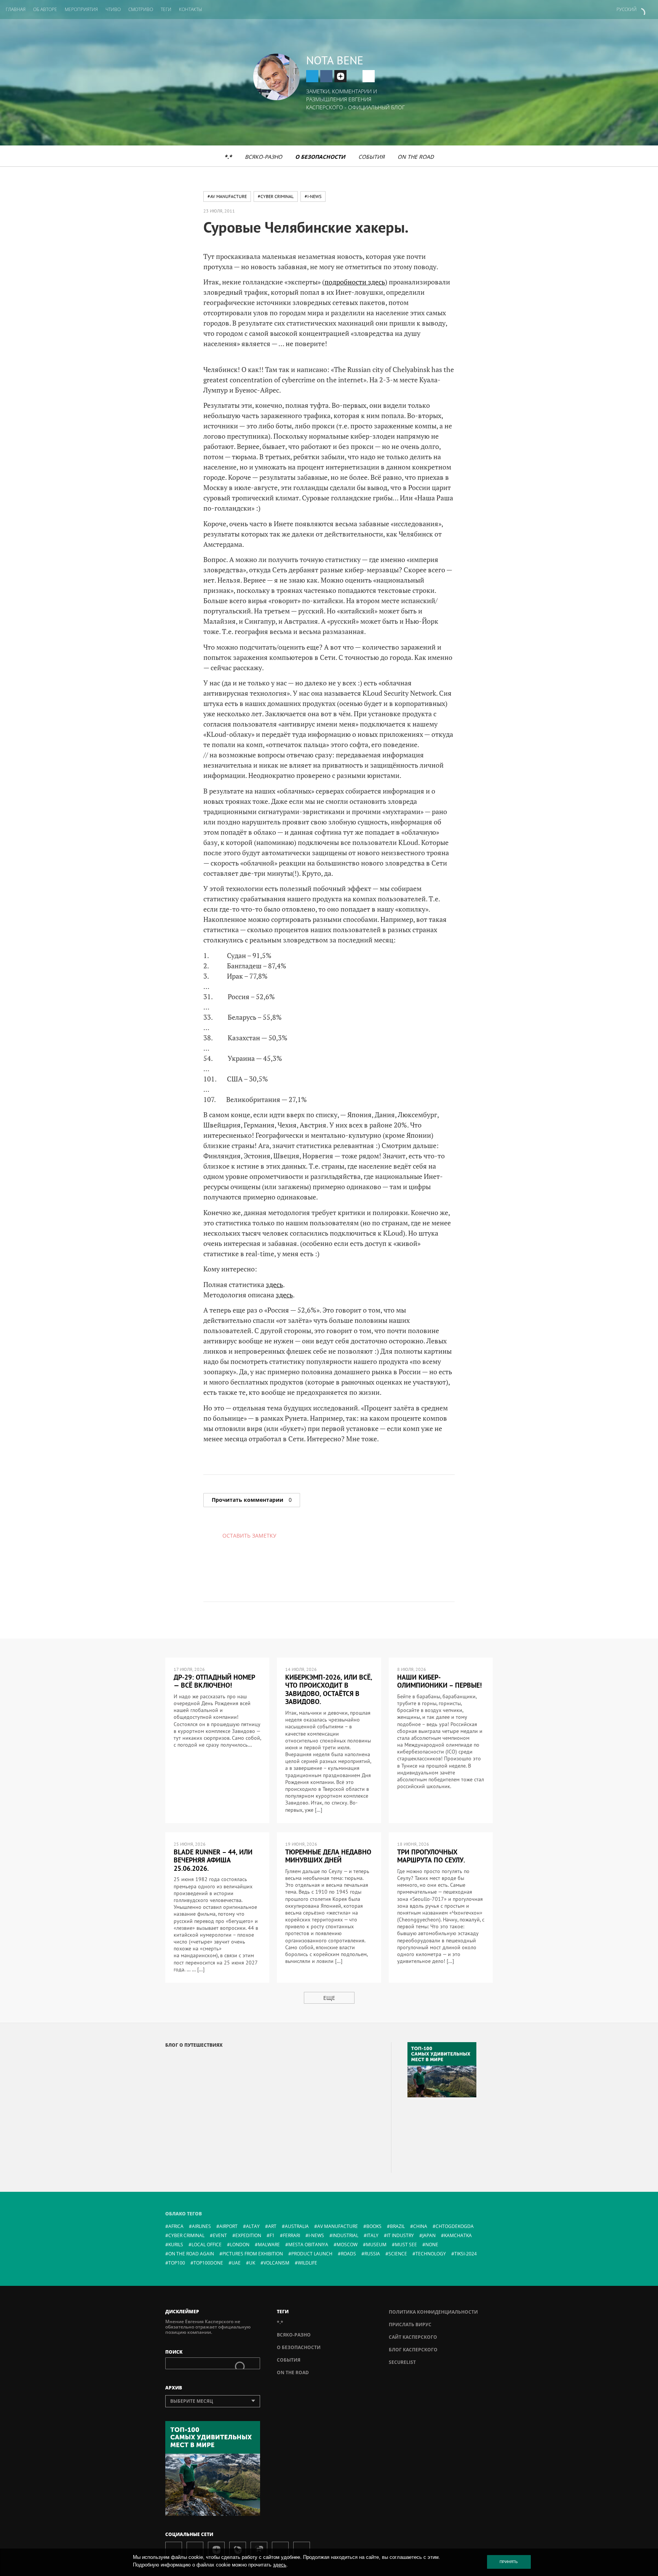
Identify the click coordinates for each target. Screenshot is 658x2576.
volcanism (276, 2263)
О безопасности (320, 157)
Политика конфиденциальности (433, 2312)
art (272, 2226)
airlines (201, 2226)
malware (269, 2245)
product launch (312, 2254)
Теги (166, 9)
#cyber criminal (276, 196)
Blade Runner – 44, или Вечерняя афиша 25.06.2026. (213, 1860)
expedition (248, 2235)
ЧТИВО (113, 9)
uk (252, 2263)
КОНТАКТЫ (191, 9)
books (374, 2226)
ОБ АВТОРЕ (45, 9)
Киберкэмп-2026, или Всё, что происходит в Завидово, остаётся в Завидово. (329, 1690)
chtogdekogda (455, 2226)
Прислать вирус (410, 2324)
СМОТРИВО (141, 9)
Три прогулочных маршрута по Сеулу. (431, 1856)
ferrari (291, 2235)
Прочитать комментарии (252, 1500)
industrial (345, 2235)
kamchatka (458, 2235)
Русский (627, 9)
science (398, 2254)
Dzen (340, 76)
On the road (416, 157)
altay (253, 2226)
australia (297, 2226)
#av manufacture (227, 196)
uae (236, 2263)
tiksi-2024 (466, 2254)
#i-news (313, 196)
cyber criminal (186, 2235)
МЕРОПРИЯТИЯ (81, 9)
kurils (176, 2245)
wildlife (307, 2263)
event (220, 2235)
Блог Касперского (413, 2350)
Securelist (402, 2362)
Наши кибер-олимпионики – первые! (439, 1681)
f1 (272, 2235)
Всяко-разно (264, 157)
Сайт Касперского (413, 2337)
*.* (228, 157)
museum (376, 2245)
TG (312, 76)
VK (326, 76)
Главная (16, 9)
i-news (316, 2235)
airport (228, 2226)
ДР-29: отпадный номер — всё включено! (214, 1681)
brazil (397, 2226)
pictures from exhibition (253, 2254)
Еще (329, 1998)
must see (406, 2245)
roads (348, 2254)
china (420, 2226)
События (371, 157)
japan (429, 2235)
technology (431, 2254)
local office (207, 2245)
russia (372, 2254)
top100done (208, 2263)
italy (373, 2235)
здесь (274, 1284)
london (240, 2245)
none (432, 2245)
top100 (177, 2263)
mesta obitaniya (308, 2245)
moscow (347, 2245)
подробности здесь (355, 282)
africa (176, 2226)
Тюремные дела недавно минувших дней (328, 1856)
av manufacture (338, 2226)
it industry (400, 2235)
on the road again (191, 2254)
